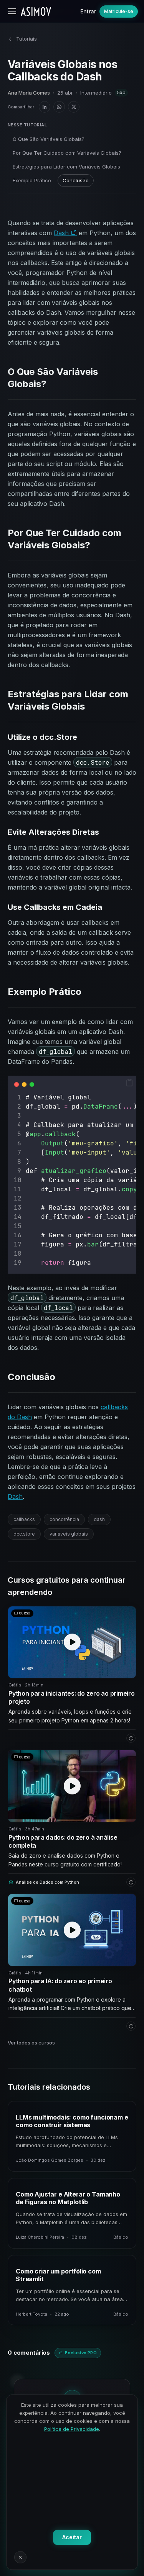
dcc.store (24, 1534)
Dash (62, 233)
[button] (129, 1083)
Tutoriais (26, 39)
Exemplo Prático (32, 180)
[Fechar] (20, 2557)
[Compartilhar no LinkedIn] (45, 107)
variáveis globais (69, 1534)
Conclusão (76, 180)
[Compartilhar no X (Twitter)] (74, 107)
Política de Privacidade (72, 2429)
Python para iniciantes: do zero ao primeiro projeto (72, 1698)
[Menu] (12, 11)
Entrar (88, 11)
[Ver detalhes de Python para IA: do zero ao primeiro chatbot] (131, 2026)
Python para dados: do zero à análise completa (63, 1842)
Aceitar (72, 2537)
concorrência (64, 1519)
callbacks (24, 1519)
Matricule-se (119, 11)
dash (99, 1519)
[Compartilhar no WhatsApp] (59, 107)
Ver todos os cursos (31, 2043)
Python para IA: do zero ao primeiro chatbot (60, 1985)
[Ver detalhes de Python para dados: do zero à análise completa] (131, 1882)
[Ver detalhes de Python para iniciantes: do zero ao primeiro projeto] (131, 1738)
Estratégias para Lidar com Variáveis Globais (66, 167)
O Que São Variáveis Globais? (49, 139)
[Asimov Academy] (36, 11)
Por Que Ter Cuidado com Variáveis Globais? (67, 153)
